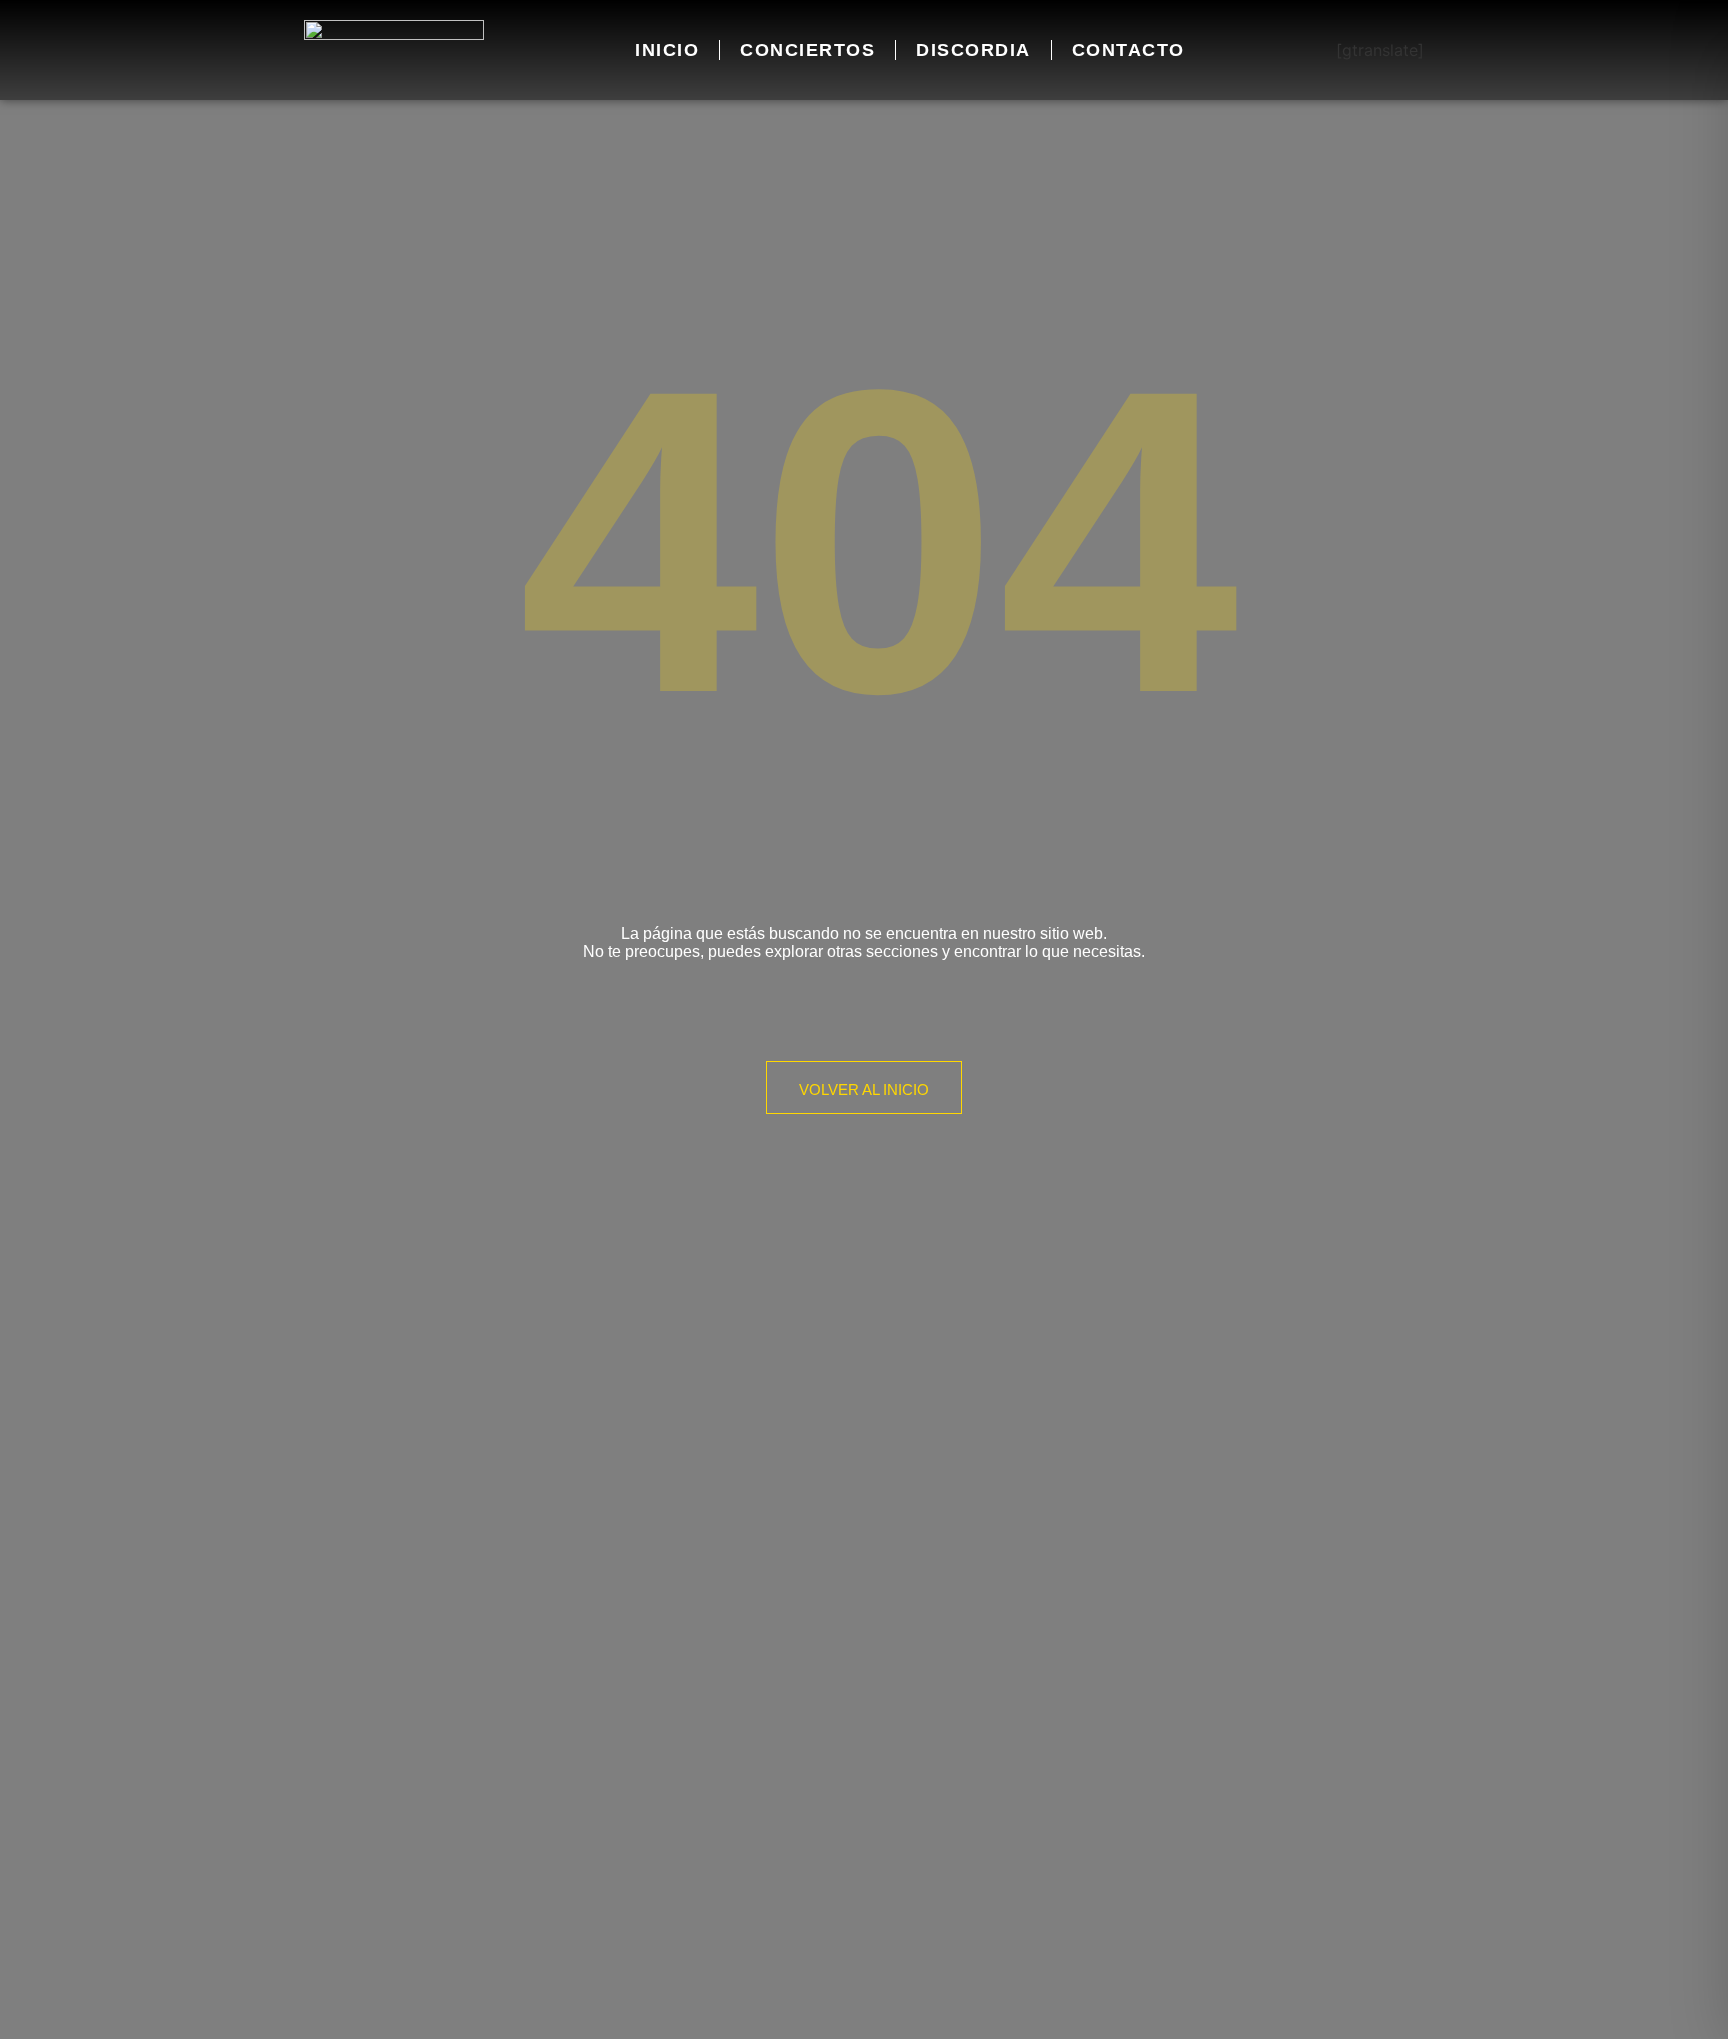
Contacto (1128, 50)
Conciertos (807, 50)
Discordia (973, 50)
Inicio (667, 50)
